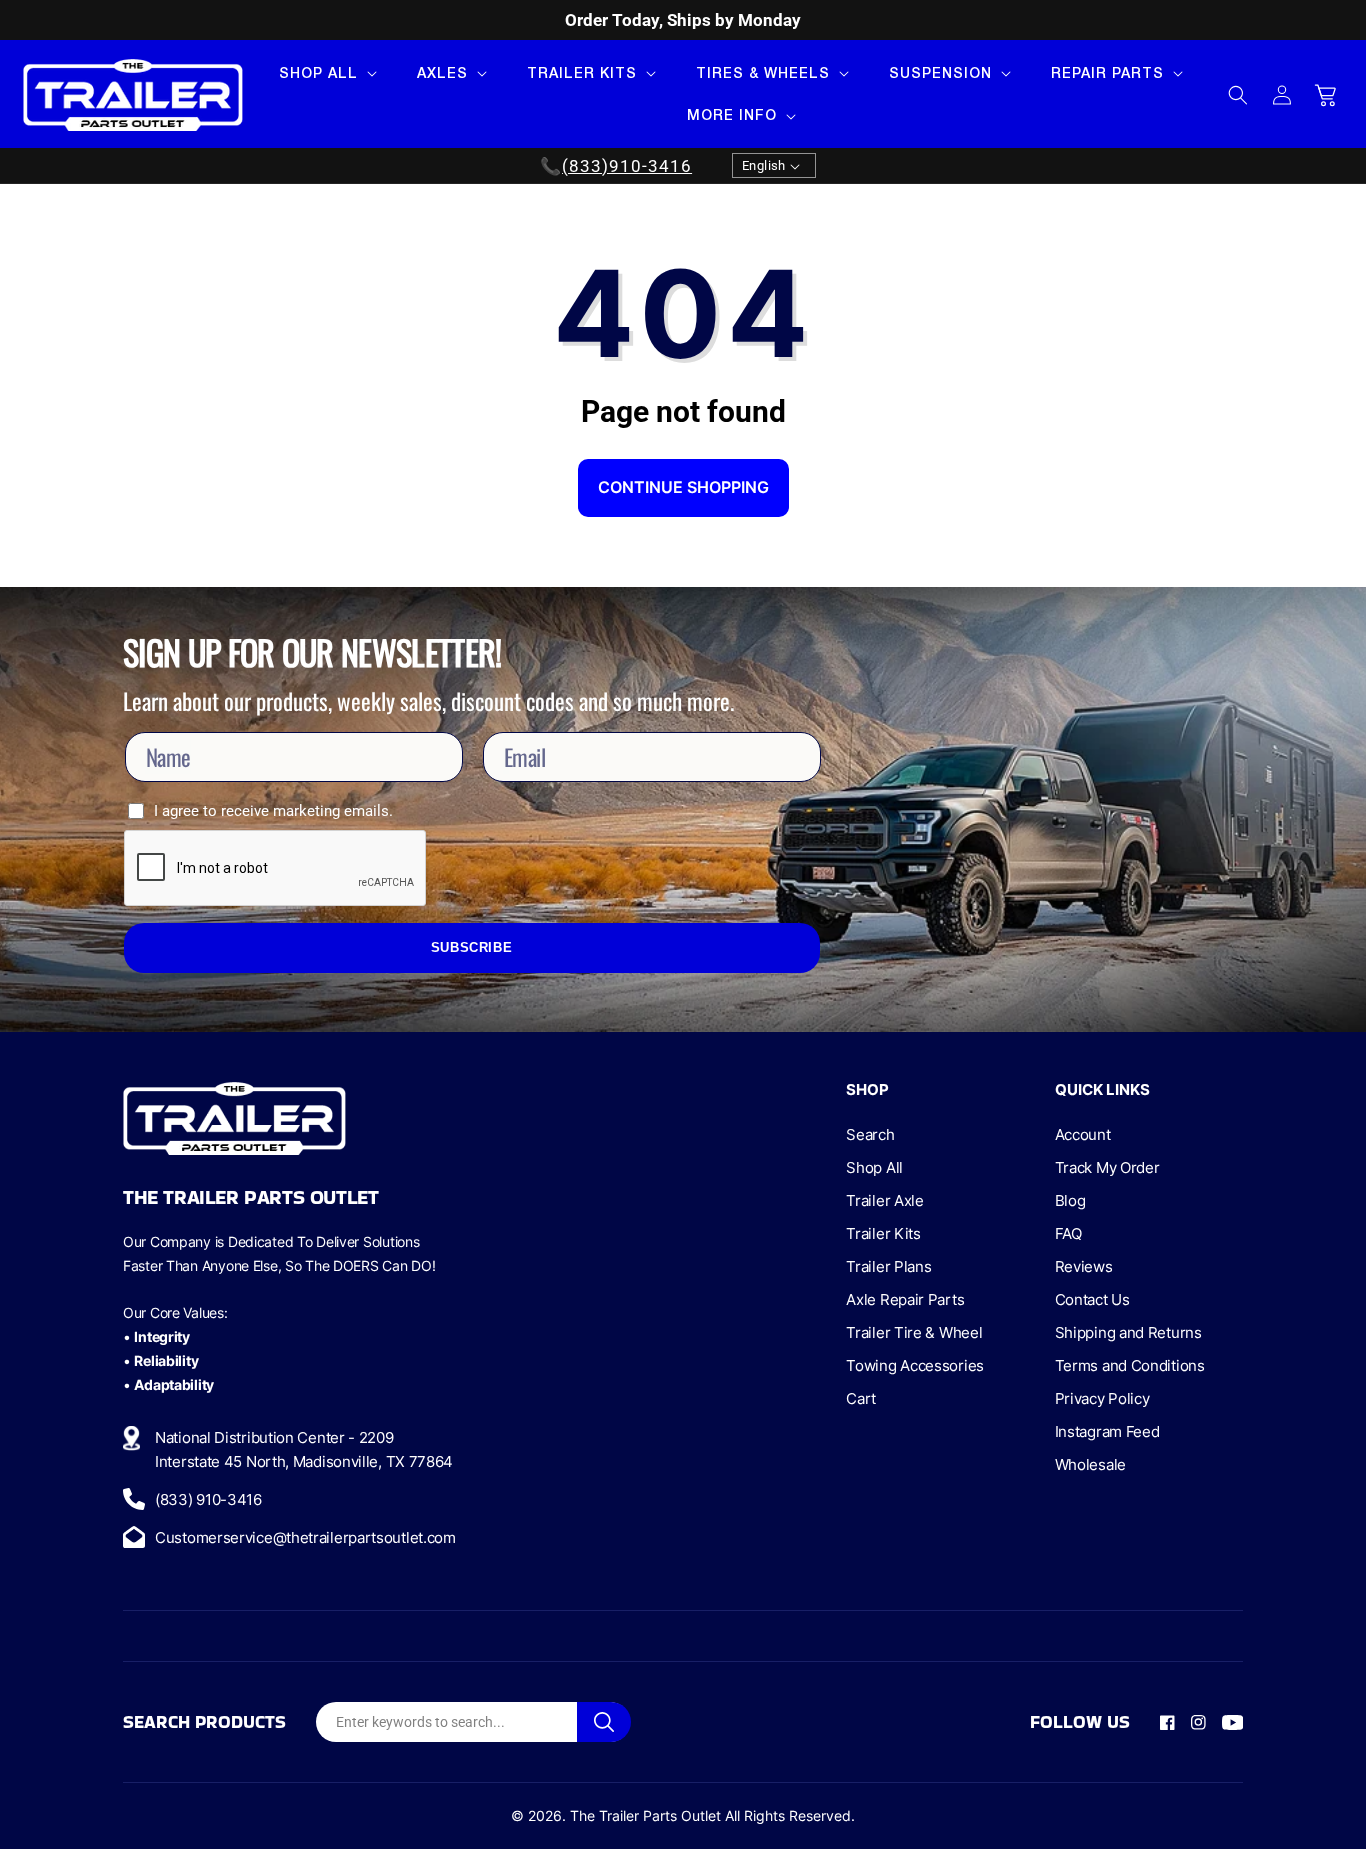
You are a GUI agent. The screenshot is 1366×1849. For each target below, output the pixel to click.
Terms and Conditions (1130, 1365)
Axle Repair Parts (905, 1299)
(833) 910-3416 (208, 1499)
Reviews (1084, 1266)
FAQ (1068, 1233)
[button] (326, 73)
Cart (861, 1398)
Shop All (874, 1167)
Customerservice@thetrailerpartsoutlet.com (305, 1537)
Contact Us (1092, 1299)
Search (870, 1134)
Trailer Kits (883, 1233)
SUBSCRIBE (472, 948)
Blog (1070, 1200)
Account (1083, 1134)
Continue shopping (683, 487)
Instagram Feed (1107, 1431)
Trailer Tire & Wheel (914, 1332)
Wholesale (1090, 1464)
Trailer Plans (888, 1266)
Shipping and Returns (1128, 1332)
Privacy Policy (1102, 1398)
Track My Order (1107, 1167)
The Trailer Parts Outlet (645, 1815)
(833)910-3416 (627, 166)
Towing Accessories (915, 1365)
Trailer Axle (884, 1200)
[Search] (604, 1722)
